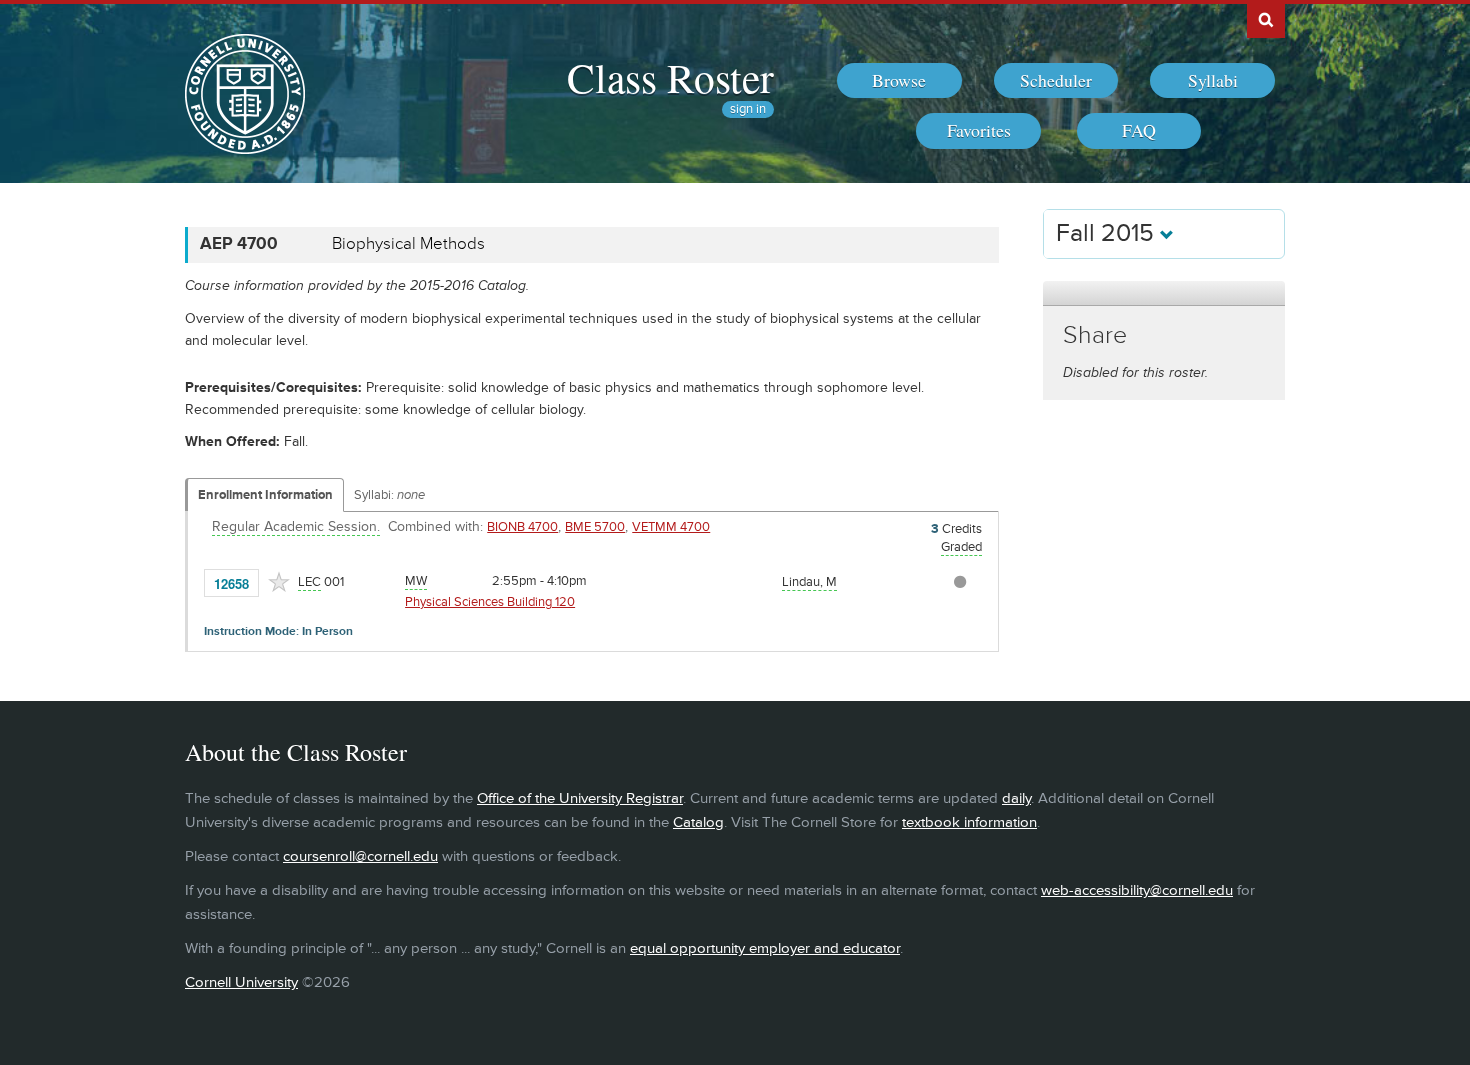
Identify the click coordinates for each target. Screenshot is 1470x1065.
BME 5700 (595, 527)
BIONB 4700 (522, 527)
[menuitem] (899, 81)
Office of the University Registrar (580, 798)
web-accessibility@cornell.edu (1137, 890)
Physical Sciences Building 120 (490, 602)
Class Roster (670, 77)
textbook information (969, 822)
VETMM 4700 (671, 527)
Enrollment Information (265, 495)
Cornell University (241, 982)
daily (1016, 798)
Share (1095, 335)
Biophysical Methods (408, 244)
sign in (748, 109)
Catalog (698, 822)
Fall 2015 (1108, 233)
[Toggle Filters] (1164, 293)
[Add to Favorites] (279, 582)
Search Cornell (1266, 19)
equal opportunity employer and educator (765, 948)
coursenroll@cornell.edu (360, 856)
